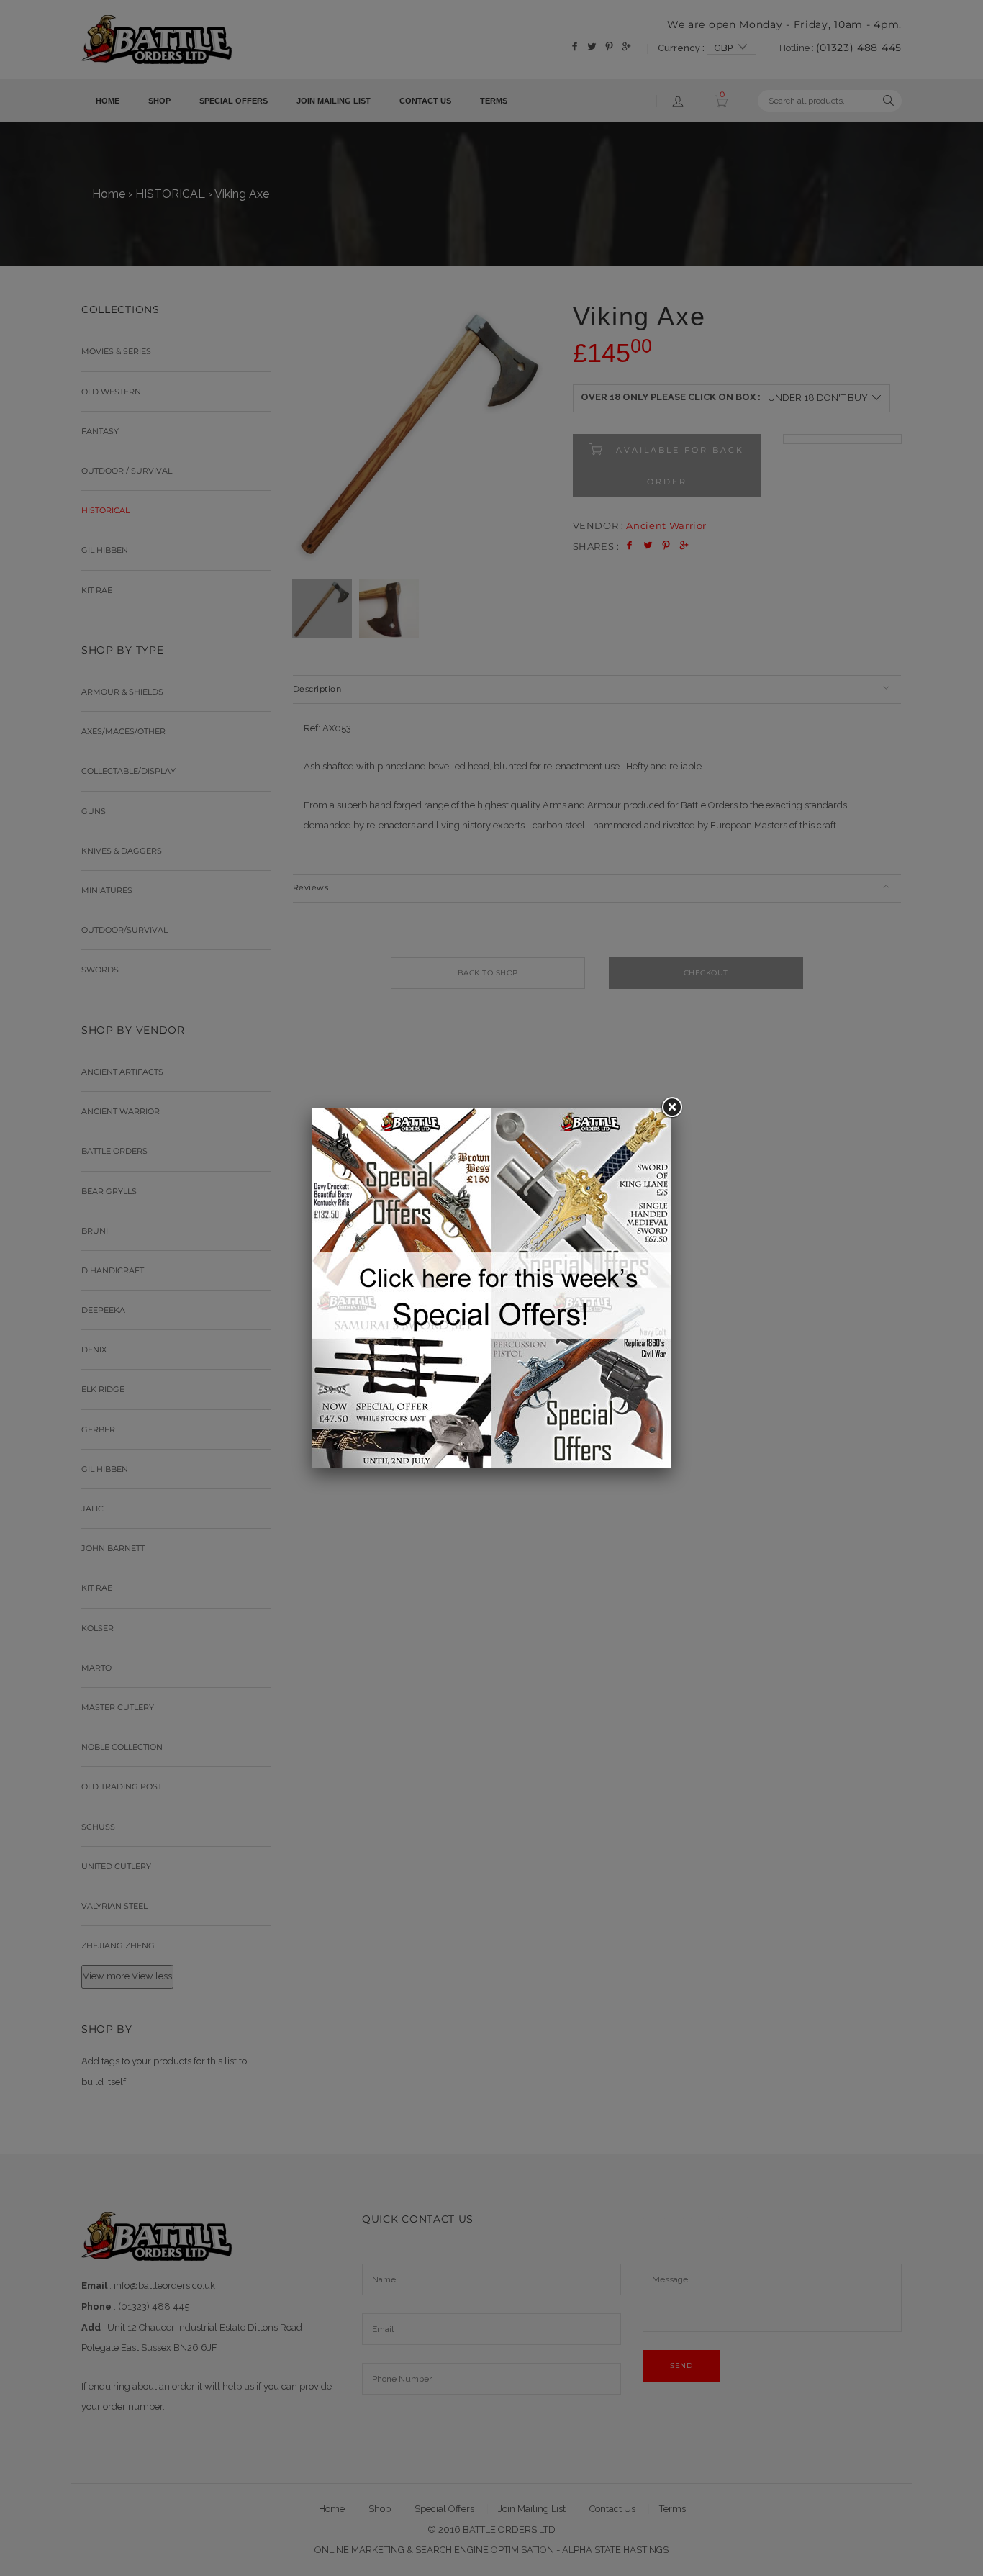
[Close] (671, 1108)
